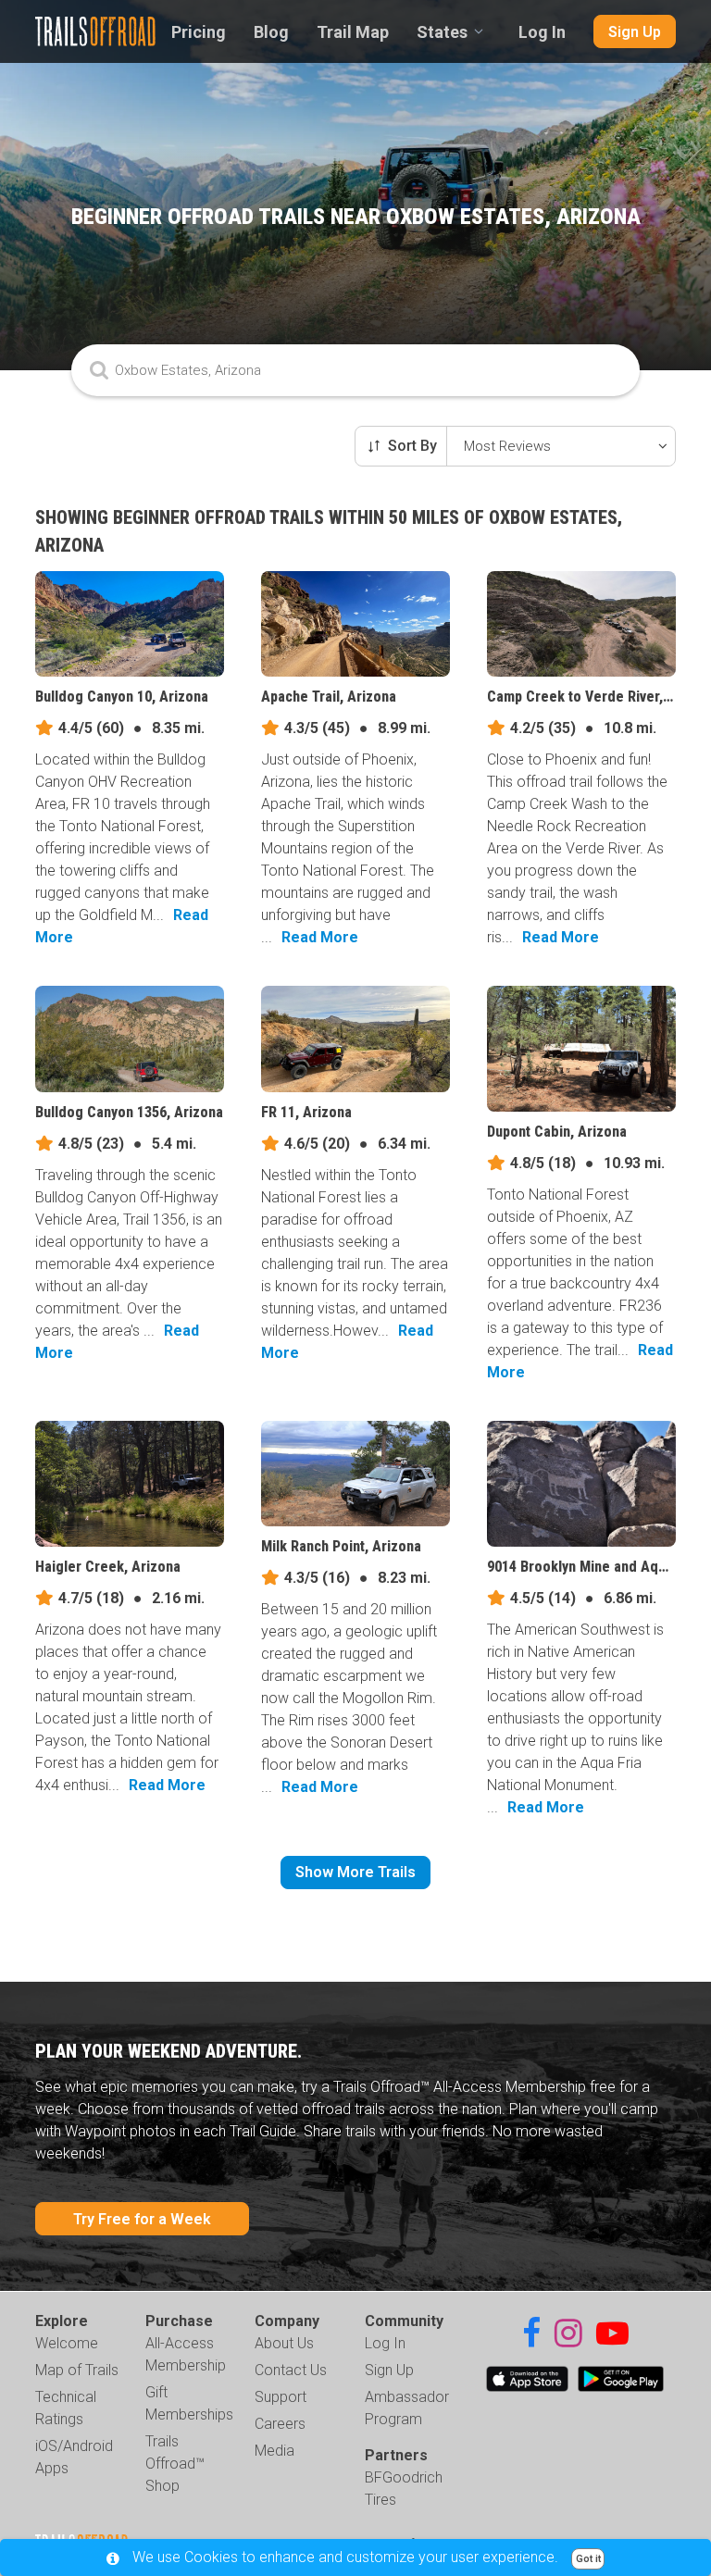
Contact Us (291, 2370)
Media (274, 2451)
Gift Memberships (189, 2403)
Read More (320, 937)
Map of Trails (77, 2370)
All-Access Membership (186, 2354)
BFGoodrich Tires (404, 2489)
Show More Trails (355, 1872)
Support (281, 2397)
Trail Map (353, 32)
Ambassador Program (407, 2408)
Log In (542, 32)
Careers (280, 2424)
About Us (284, 2343)
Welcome (67, 2343)
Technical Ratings (66, 2408)
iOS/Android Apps (74, 2457)
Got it (588, 2559)
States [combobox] (442, 32)
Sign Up (635, 32)
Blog (271, 32)
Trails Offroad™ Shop (175, 2464)
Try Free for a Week (142, 2219)
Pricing (199, 32)
